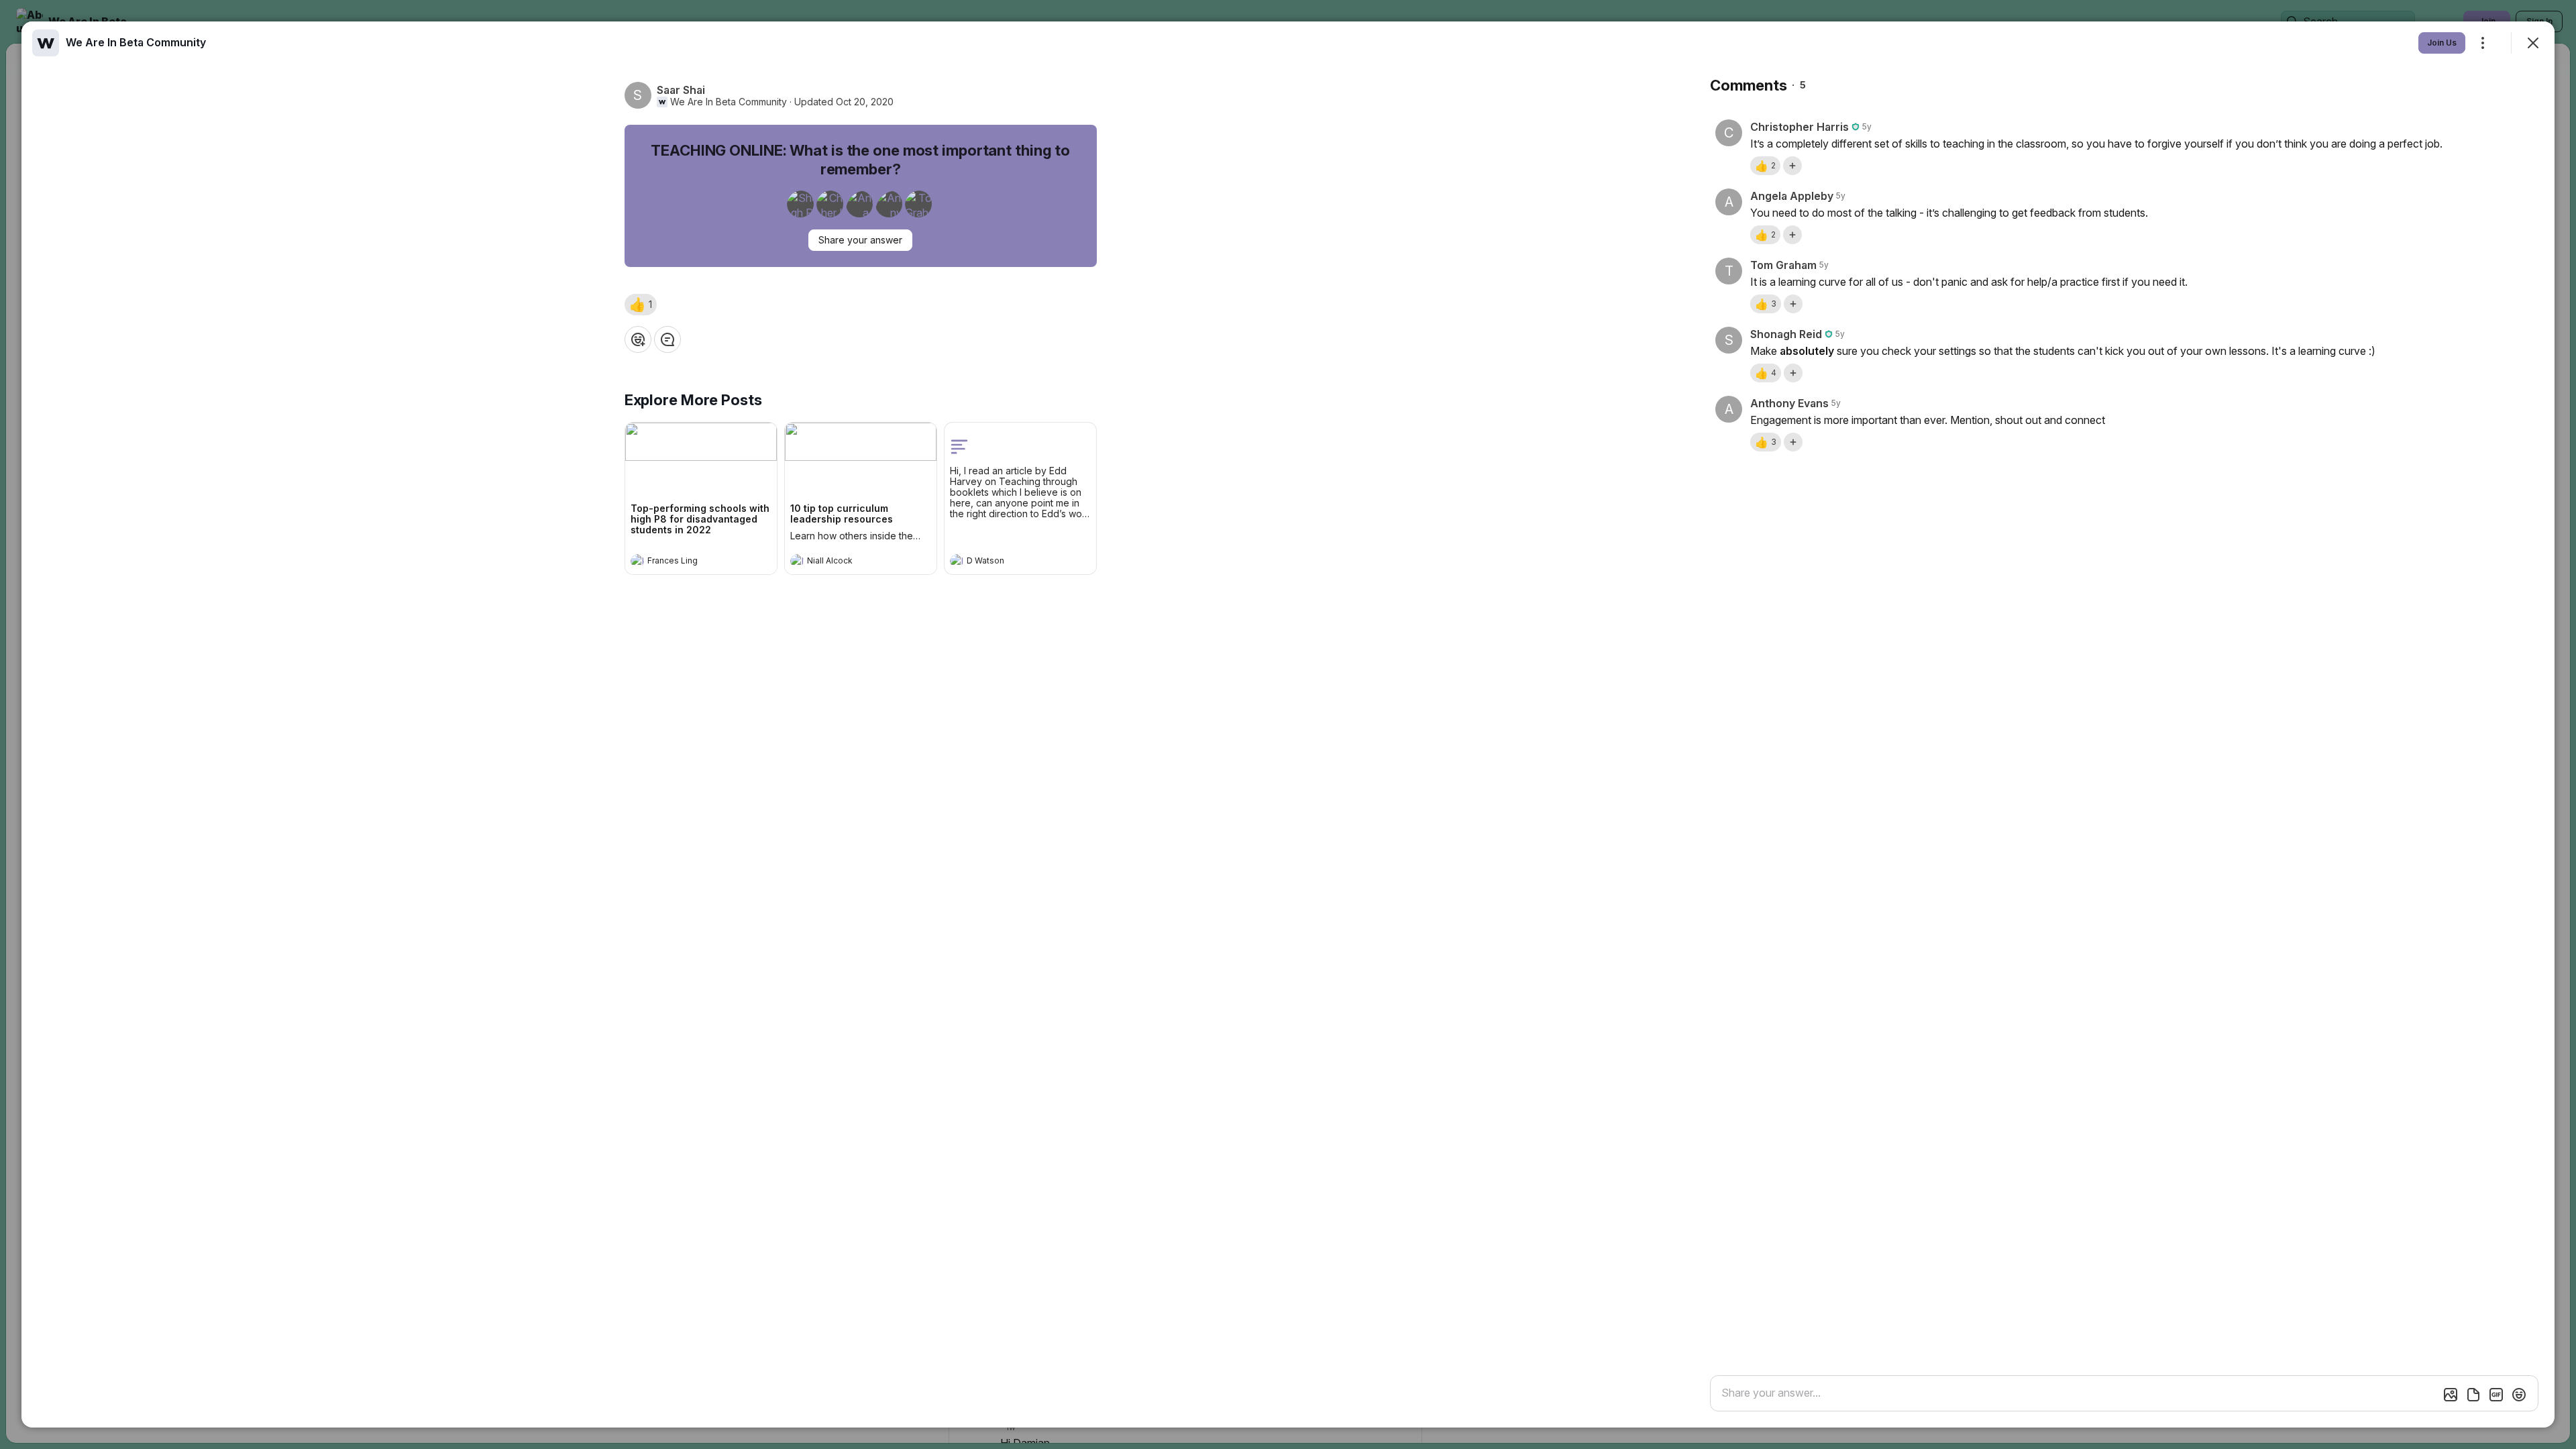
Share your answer (860, 240)
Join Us (2442, 43)
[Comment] (667, 339)
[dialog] (1288, 724)
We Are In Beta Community (729, 102)
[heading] (688, 562)
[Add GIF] (2496, 1395)
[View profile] (637, 561)
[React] (638, 339)
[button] (641, 305)
